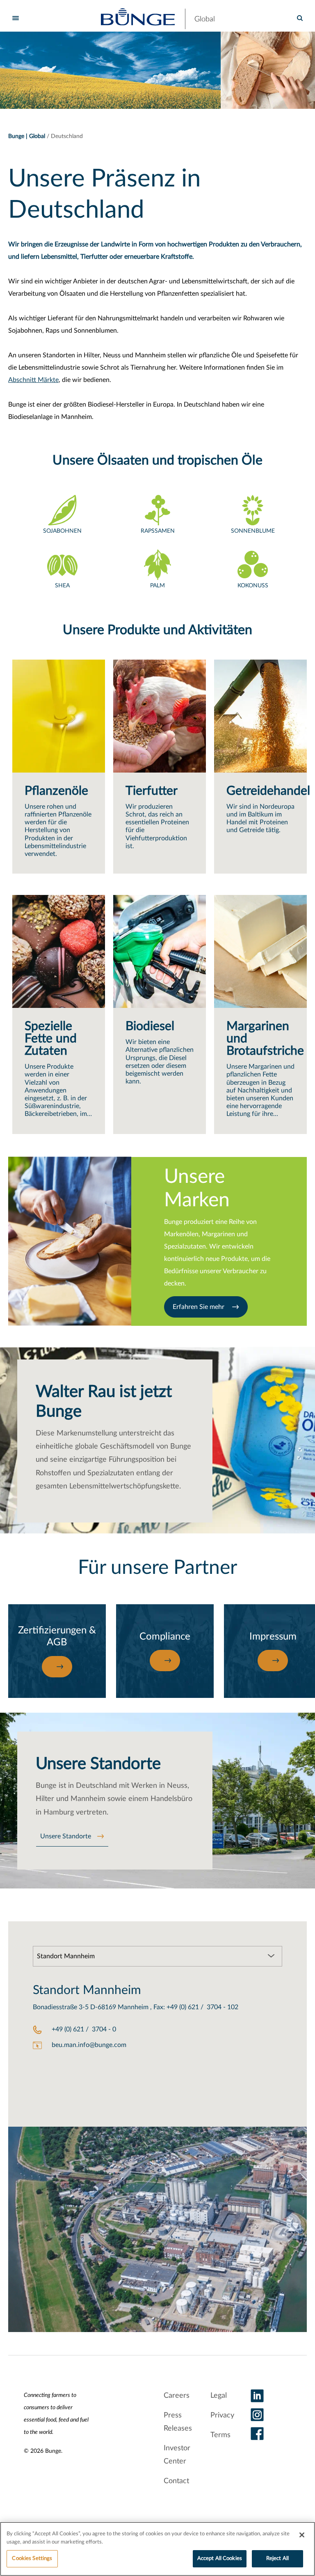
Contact (176, 2481)
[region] (157, 2549)
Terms (220, 2435)
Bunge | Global (27, 136)
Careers (177, 2396)
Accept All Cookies (220, 2559)
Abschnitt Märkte (33, 380)
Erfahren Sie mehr (199, 1307)
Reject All (277, 2559)
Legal (219, 2396)
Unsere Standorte (66, 1836)
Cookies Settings (32, 2559)
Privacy (222, 2415)
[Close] (302, 2535)
